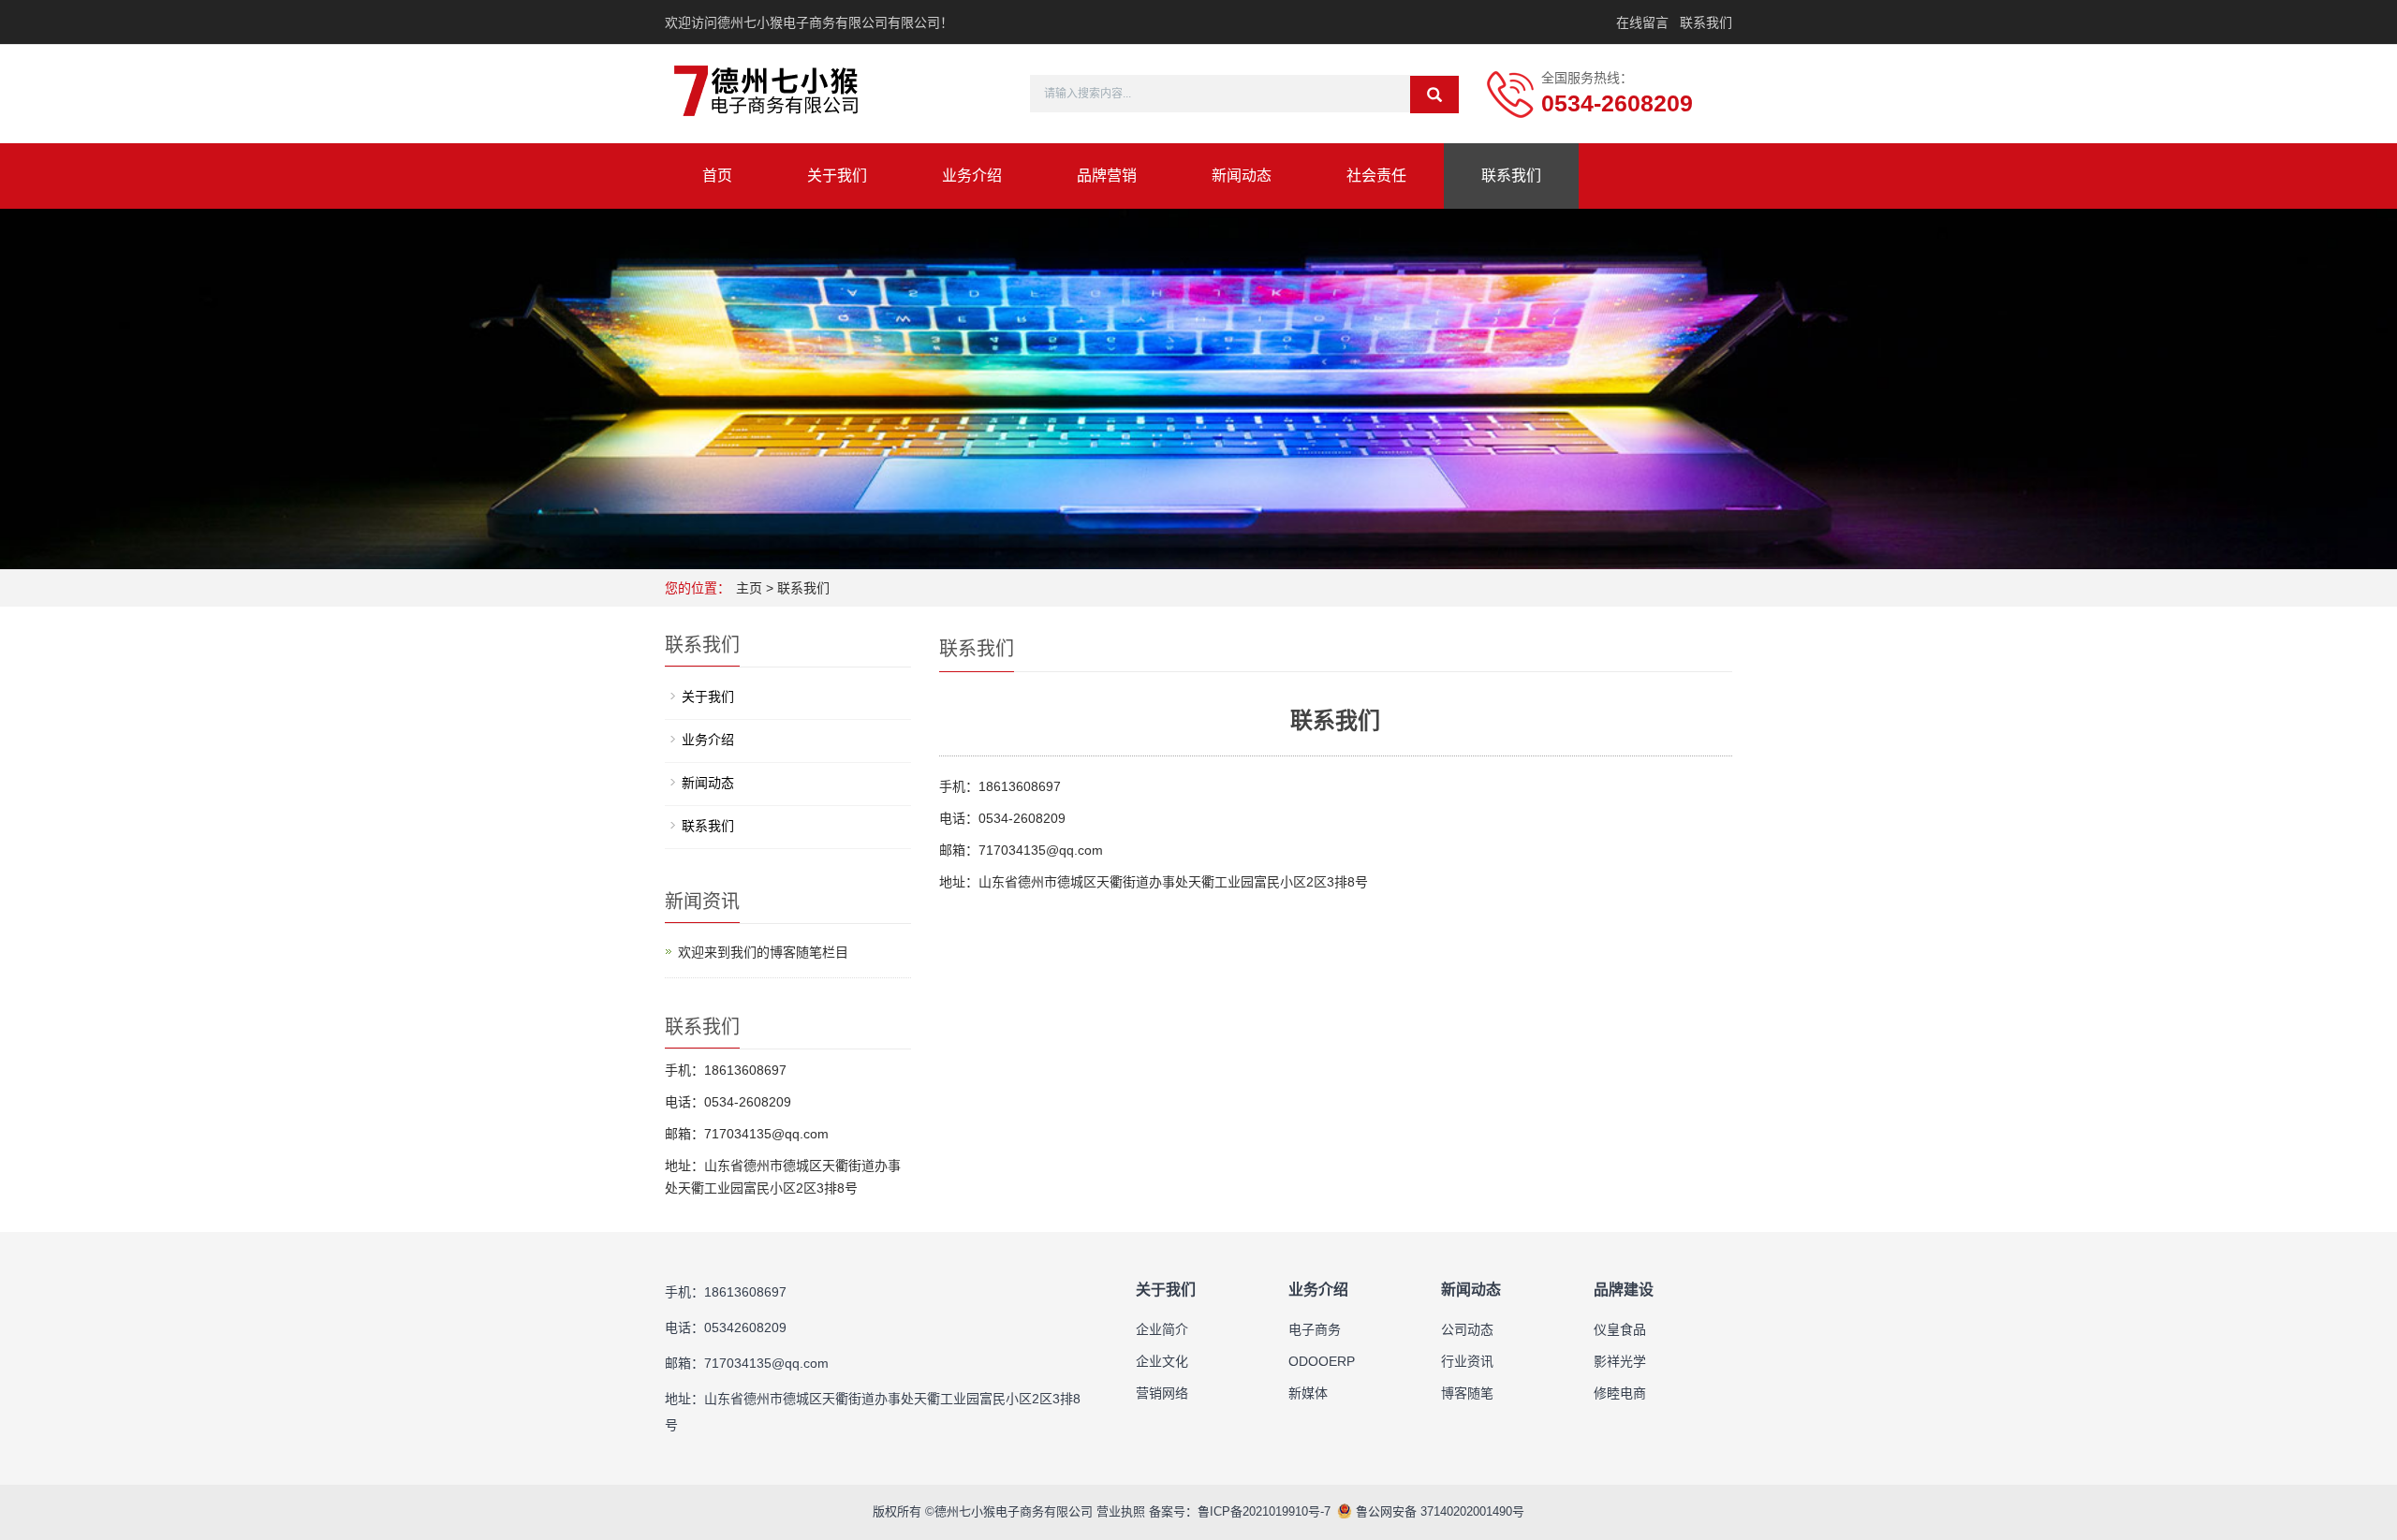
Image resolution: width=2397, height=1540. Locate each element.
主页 (749, 588)
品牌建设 (1624, 1290)
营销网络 (1162, 1393)
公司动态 (1467, 1329)
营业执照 (1121, 1511)
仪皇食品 (1620, 1329)
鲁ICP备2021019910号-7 (1264, 1511)
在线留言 (1642, 22)
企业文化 (1162, 1361)
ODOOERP (1322, 1361)
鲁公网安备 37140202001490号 (1438, 1511)
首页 (717, 176)
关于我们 (837, 176)
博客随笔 (1467, 1393)
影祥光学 (1620, 1361)
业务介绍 (972, 176)
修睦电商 (1620, 1393)
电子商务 (1315, 1329)
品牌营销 (1107, 176)
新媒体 (1308, 1393)
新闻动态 (1242, 176)
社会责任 (1376, 176)
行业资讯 (1467, 1361)
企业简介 (1162, 1329)
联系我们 (1706, 22)
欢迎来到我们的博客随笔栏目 (763, 952)
